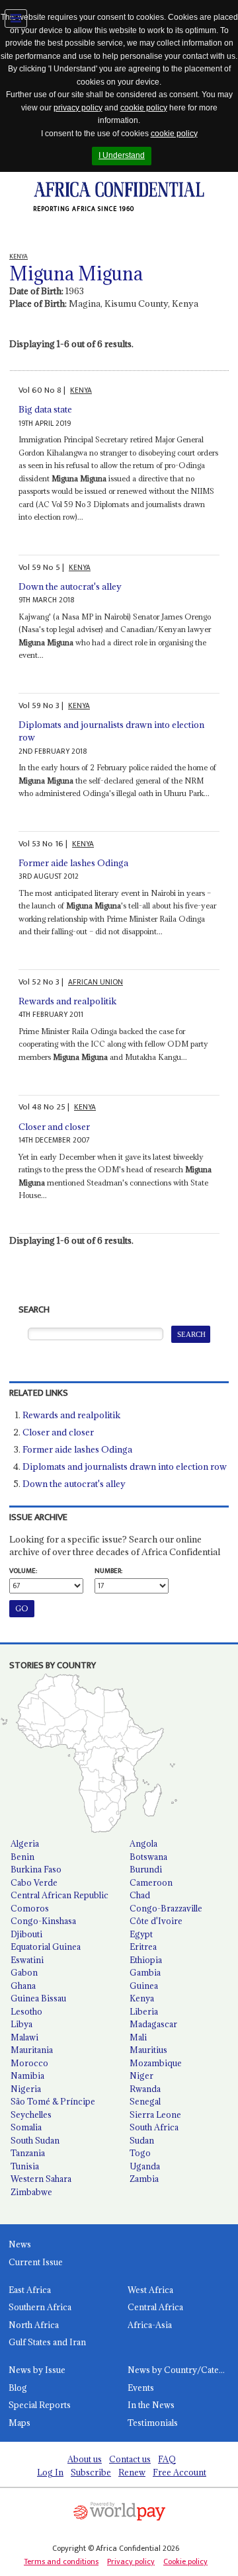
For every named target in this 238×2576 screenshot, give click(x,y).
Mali (138, 2037)
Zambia (144, 2179)
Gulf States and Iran (47, 2342)
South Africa (154, 2127)
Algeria (25, 1843)
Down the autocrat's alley (70, 586)
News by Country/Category (183, 2370)
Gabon (24, 1972)
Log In (50, 2472)
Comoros (30, 1908)
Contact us (130, 2459)
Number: (108, 1571)
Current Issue (36, 2262)
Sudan (142, 2140)
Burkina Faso (36, 1869)
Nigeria (26, 2089)
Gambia (145, 1972)
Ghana (23, 1986)
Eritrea (143, 1947)
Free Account (179, 2472)
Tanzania (28, 2153)
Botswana (148, 1857)
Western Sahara (41, 2179)
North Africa (34, 2325)
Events (141, 2388)
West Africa (150, 2290)
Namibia (27, 2075)
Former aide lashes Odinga (73, 863)
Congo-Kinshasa (43, 1921)
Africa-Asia (150, 2325)
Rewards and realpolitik (67, 1001)
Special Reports (40, 2405)
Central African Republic (59, 1895)
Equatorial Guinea (46, 1947)
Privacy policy (131, 2561)
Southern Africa (40, 2307)
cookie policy (144, 108)
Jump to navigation (16, 19)
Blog (18, 2388)
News (20, 2244)
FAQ (167, 2459)
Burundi (146, 1869)
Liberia (144, 2011)
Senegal (145, 2101)
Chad (140, 1895)
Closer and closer (54, 1127)
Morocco (29, 2063)
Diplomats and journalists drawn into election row (125, 1467)
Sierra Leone (155, 2114)
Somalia (26, 2127)
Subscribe (91, 2472)
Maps (20, 2423)
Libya (21, 2024)
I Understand (122, 155)
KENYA (81, 390)
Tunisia (25, 2166)
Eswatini (27, 1960)
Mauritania (32, 2050)
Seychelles (31, 2114)
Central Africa (155, 2307)
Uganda (145, 2166)
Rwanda (145, 2089)
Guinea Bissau (38, 1998)
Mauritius (148, 2050)
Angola (143, 1843)
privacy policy (78, 108)
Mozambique (156, 2063)
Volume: (23, 1571)
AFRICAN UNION (96, 982)
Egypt (141, 1934)
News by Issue (37, 2370)
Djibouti (26, 1934)
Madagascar (153, 2024)
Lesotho (26, 2011)
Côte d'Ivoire (156, 1921)
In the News (151, 2405)
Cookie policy (185, 2561)
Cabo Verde (34, 1882)
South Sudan (35, 2140)
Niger (141, 2075)
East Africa (30, 2290)
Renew (132, 2472)
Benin (22, 1857)
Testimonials (153, 2423)
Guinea (144, 1986)
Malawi (24, 2037)
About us (85, 2459)
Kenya (142, 1998)
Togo (140, 2153)
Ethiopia (146, 1960)
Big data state (45, 409)
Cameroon (151, 1882)
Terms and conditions (61, 2561)
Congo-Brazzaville (166, 1908)
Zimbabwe (31, 2192)
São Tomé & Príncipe (53, 2101)
